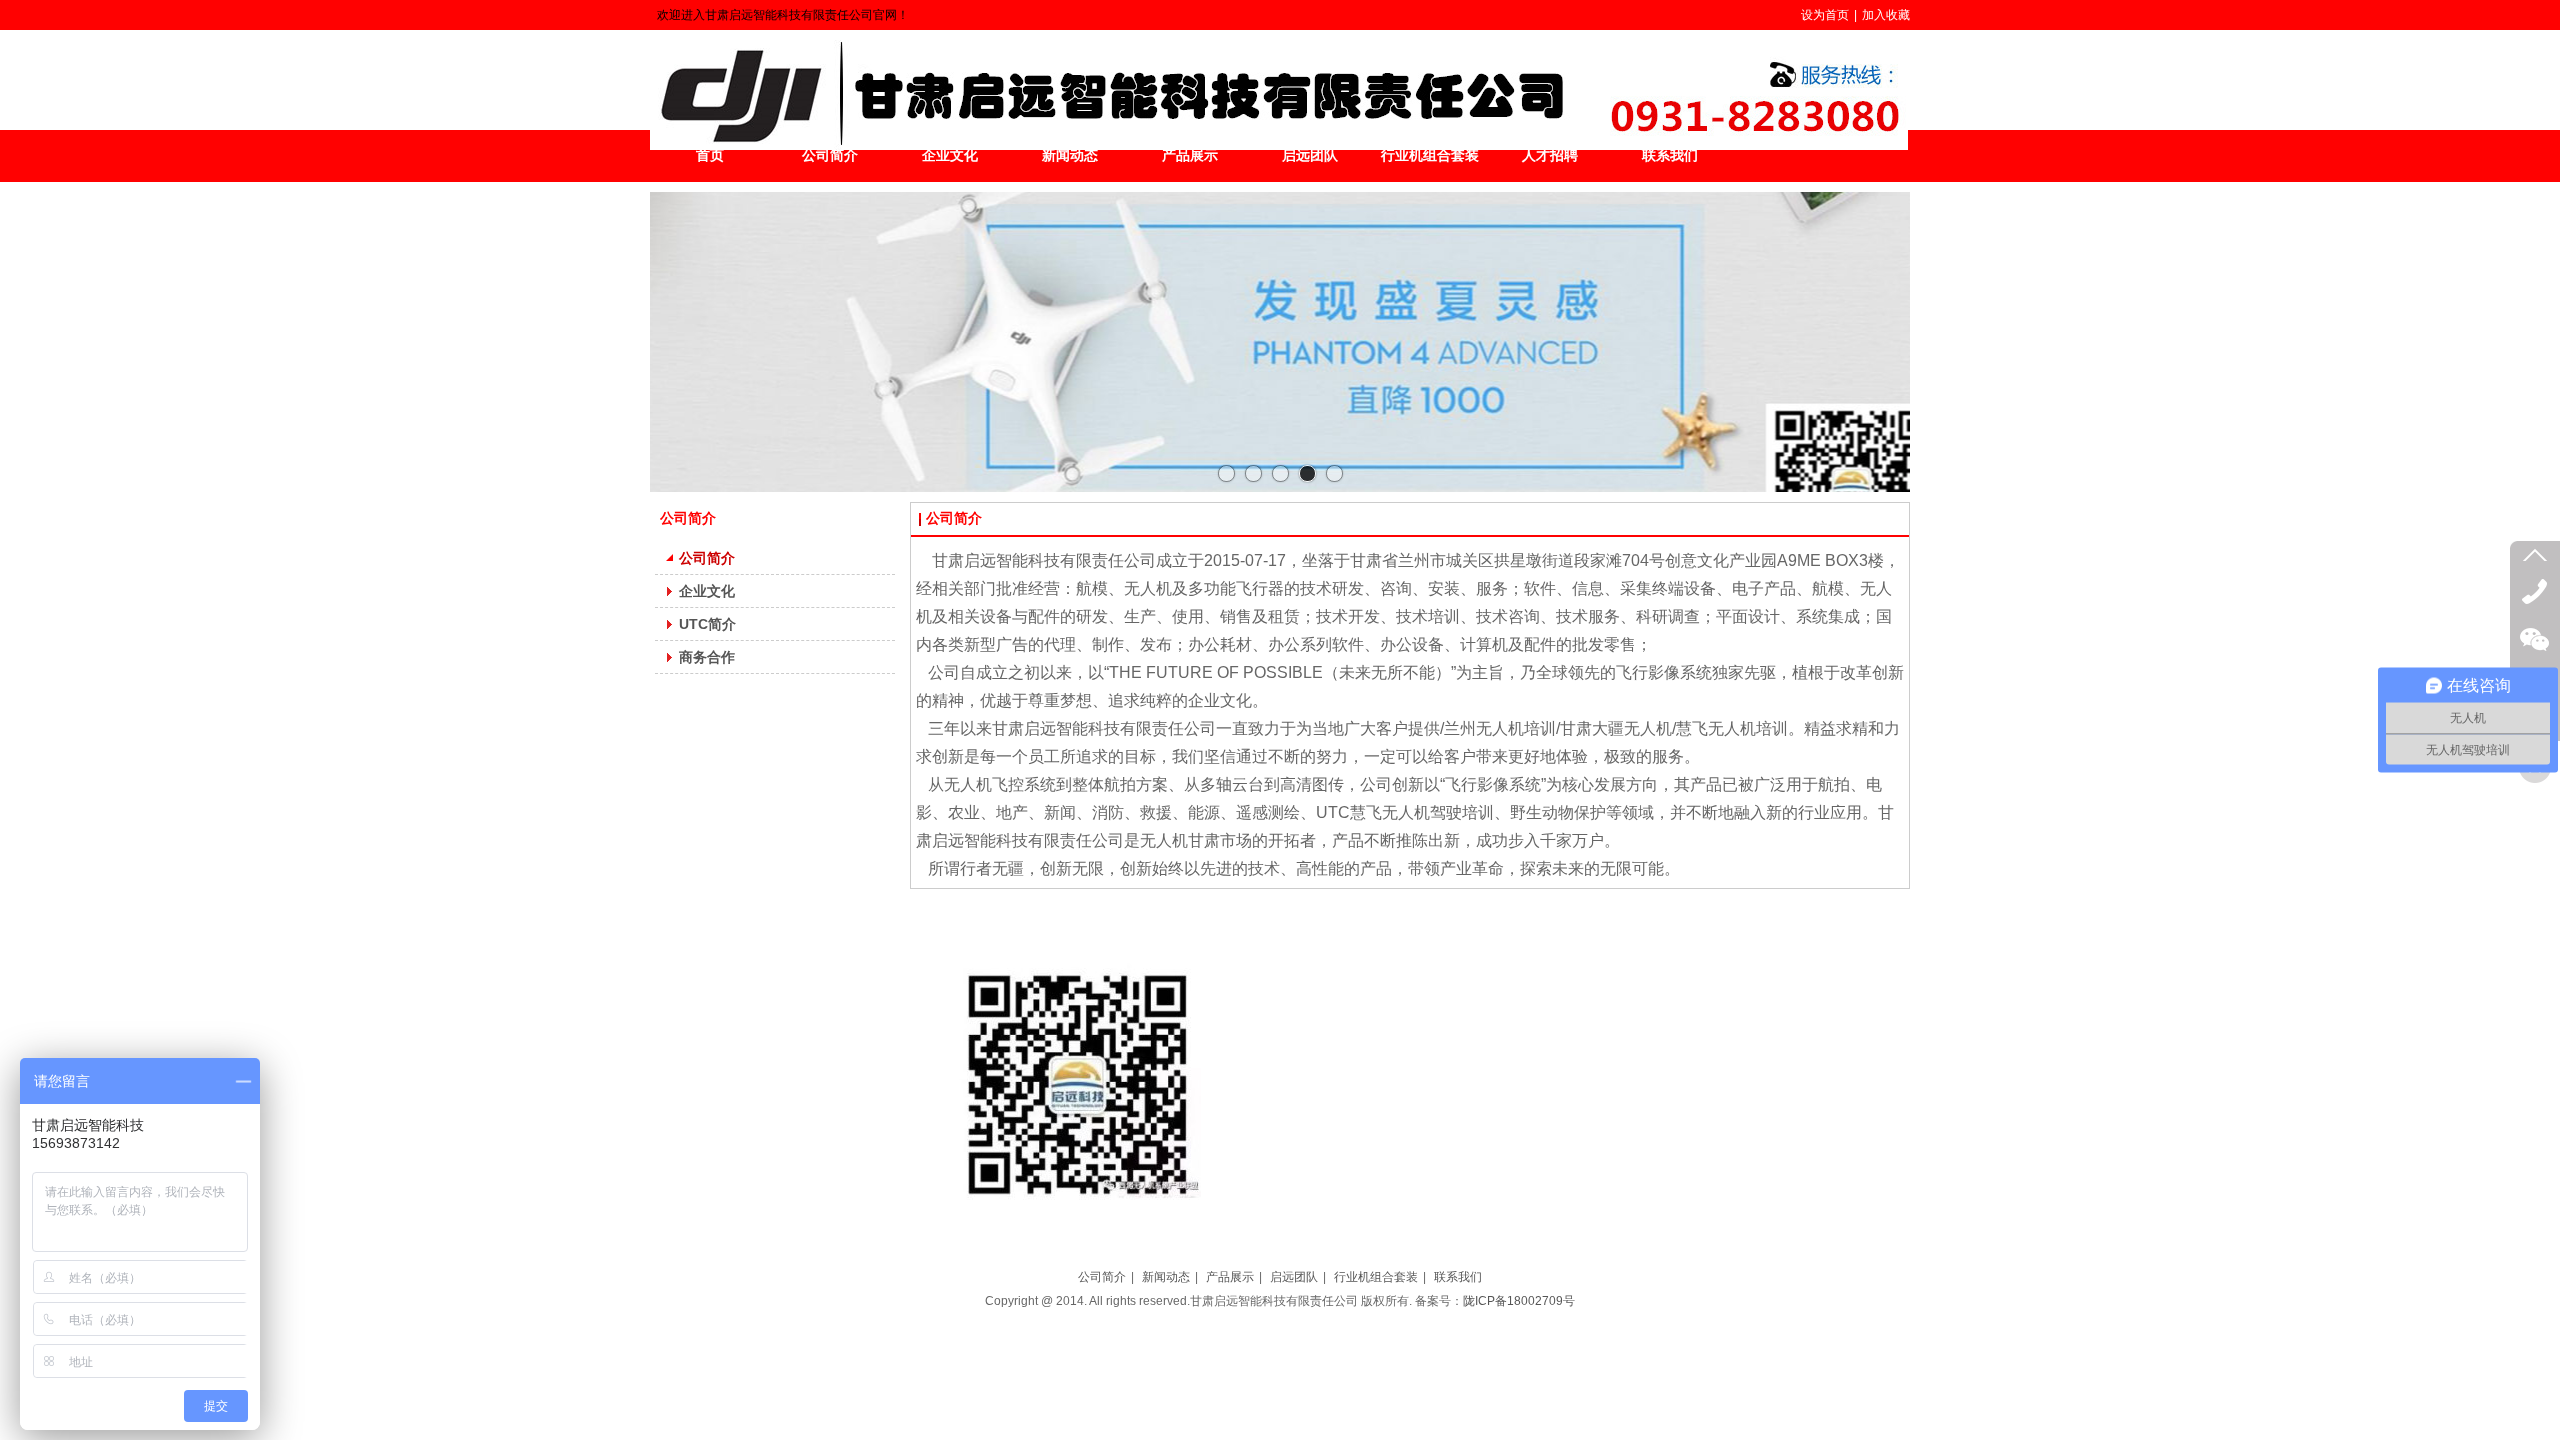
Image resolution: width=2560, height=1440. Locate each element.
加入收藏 (1886, 15)
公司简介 (1102, 1277)
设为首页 (1825, 15)
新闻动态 (1166, 1277)
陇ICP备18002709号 (1519, 1301)
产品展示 (1230, 1277)
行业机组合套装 (1376, 1277)
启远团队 (1294, 1277)
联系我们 (1458, 1277)
